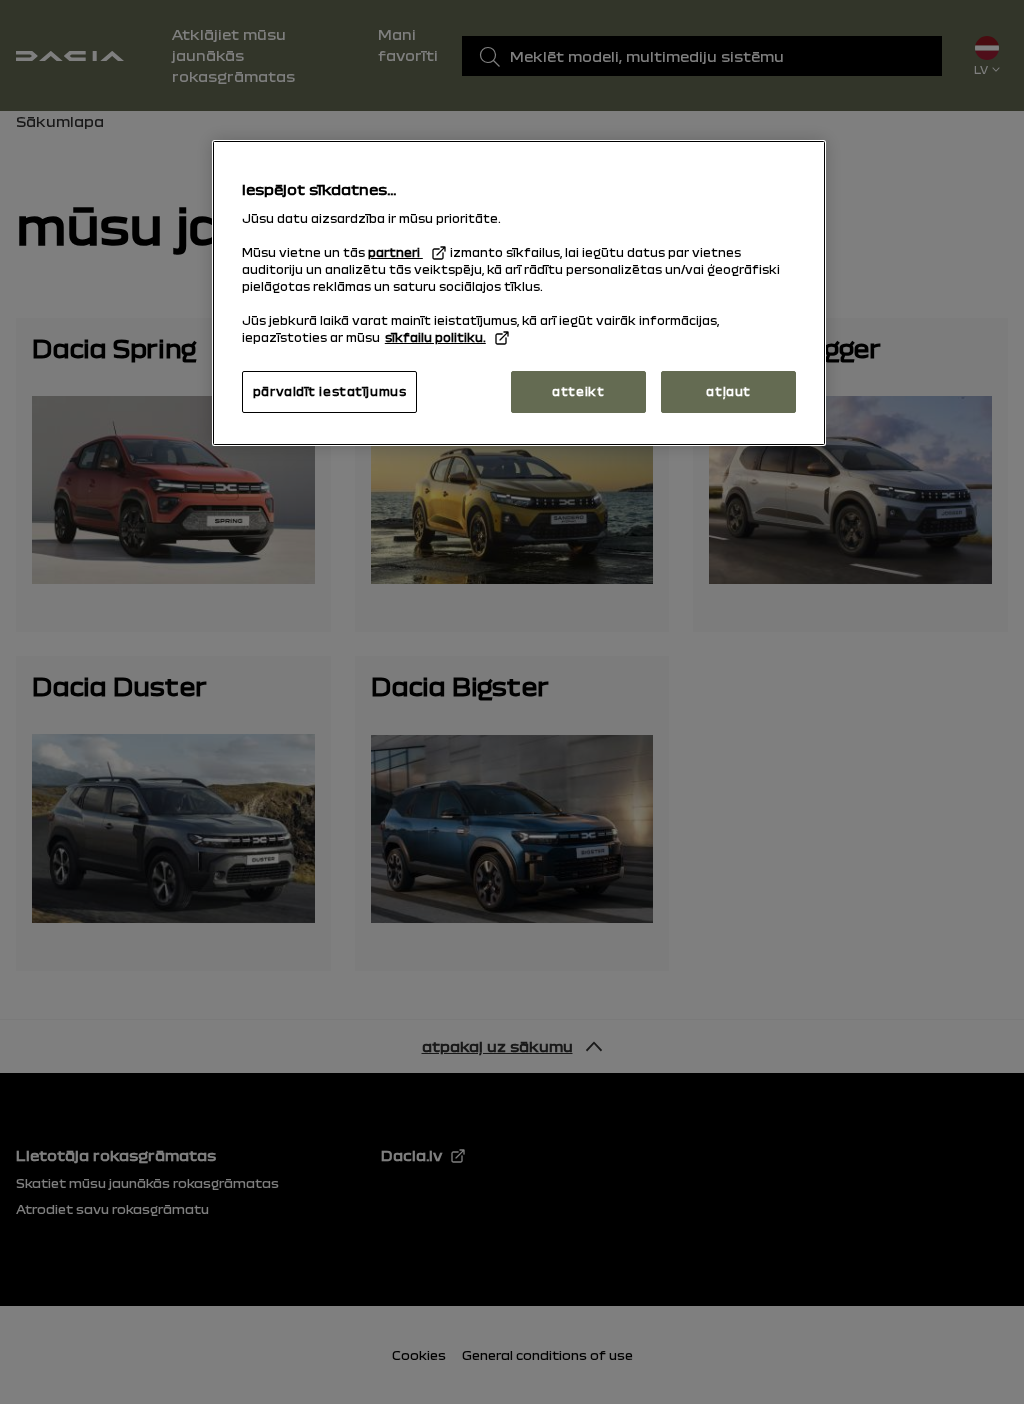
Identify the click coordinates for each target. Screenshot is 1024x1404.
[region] (519, 293)
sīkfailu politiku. (435, 337)
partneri (395, 252)
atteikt (578, 391)
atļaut (728, 391)
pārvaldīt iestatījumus (330, 391)
